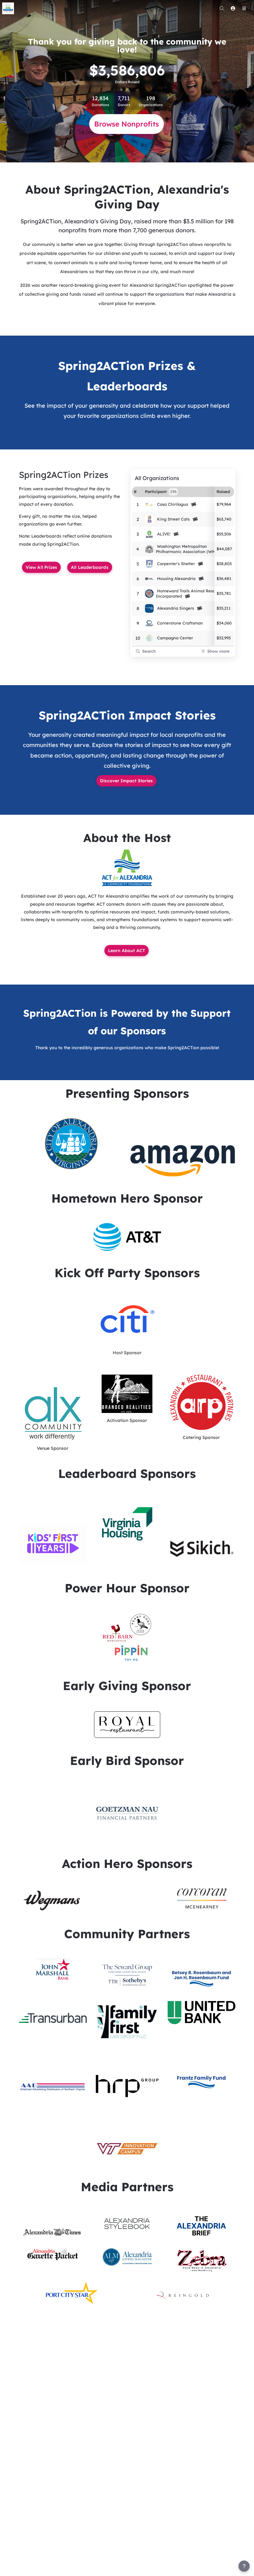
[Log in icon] (233, 8)
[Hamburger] (244, 8)
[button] (127, 868)
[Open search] (222, 8)
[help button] (244, 2566)
